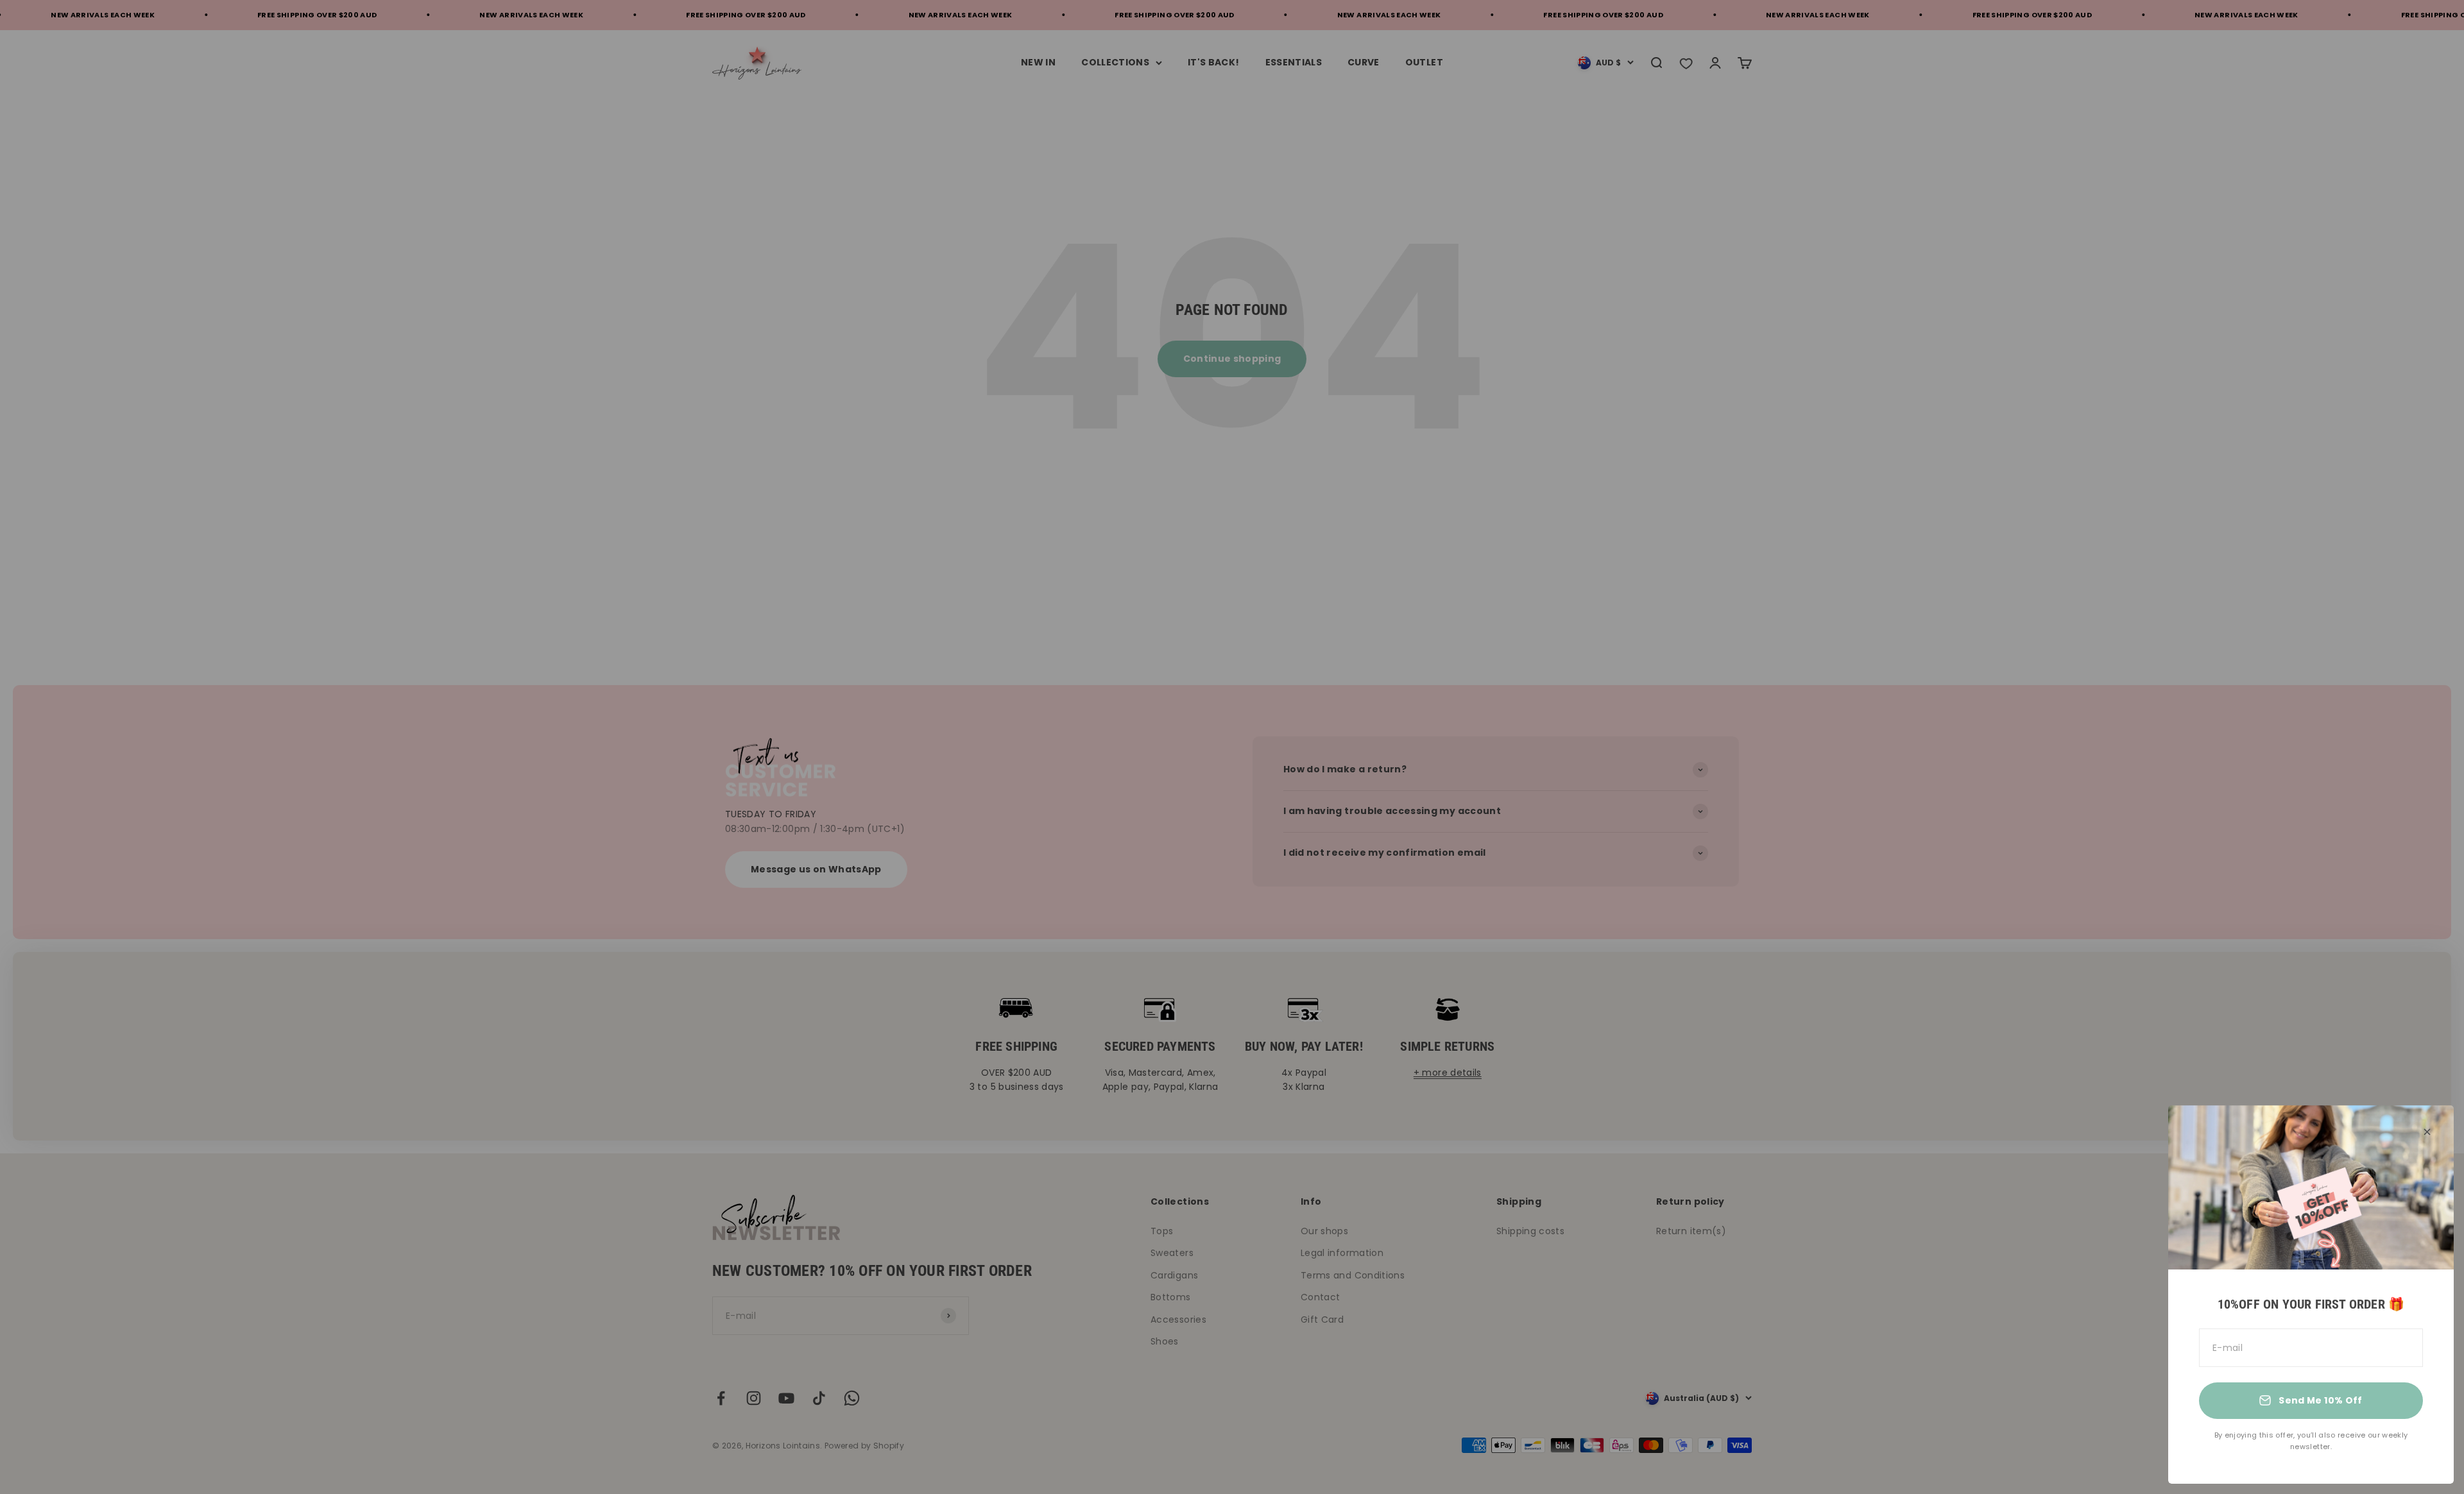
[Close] (2427, 1132)
